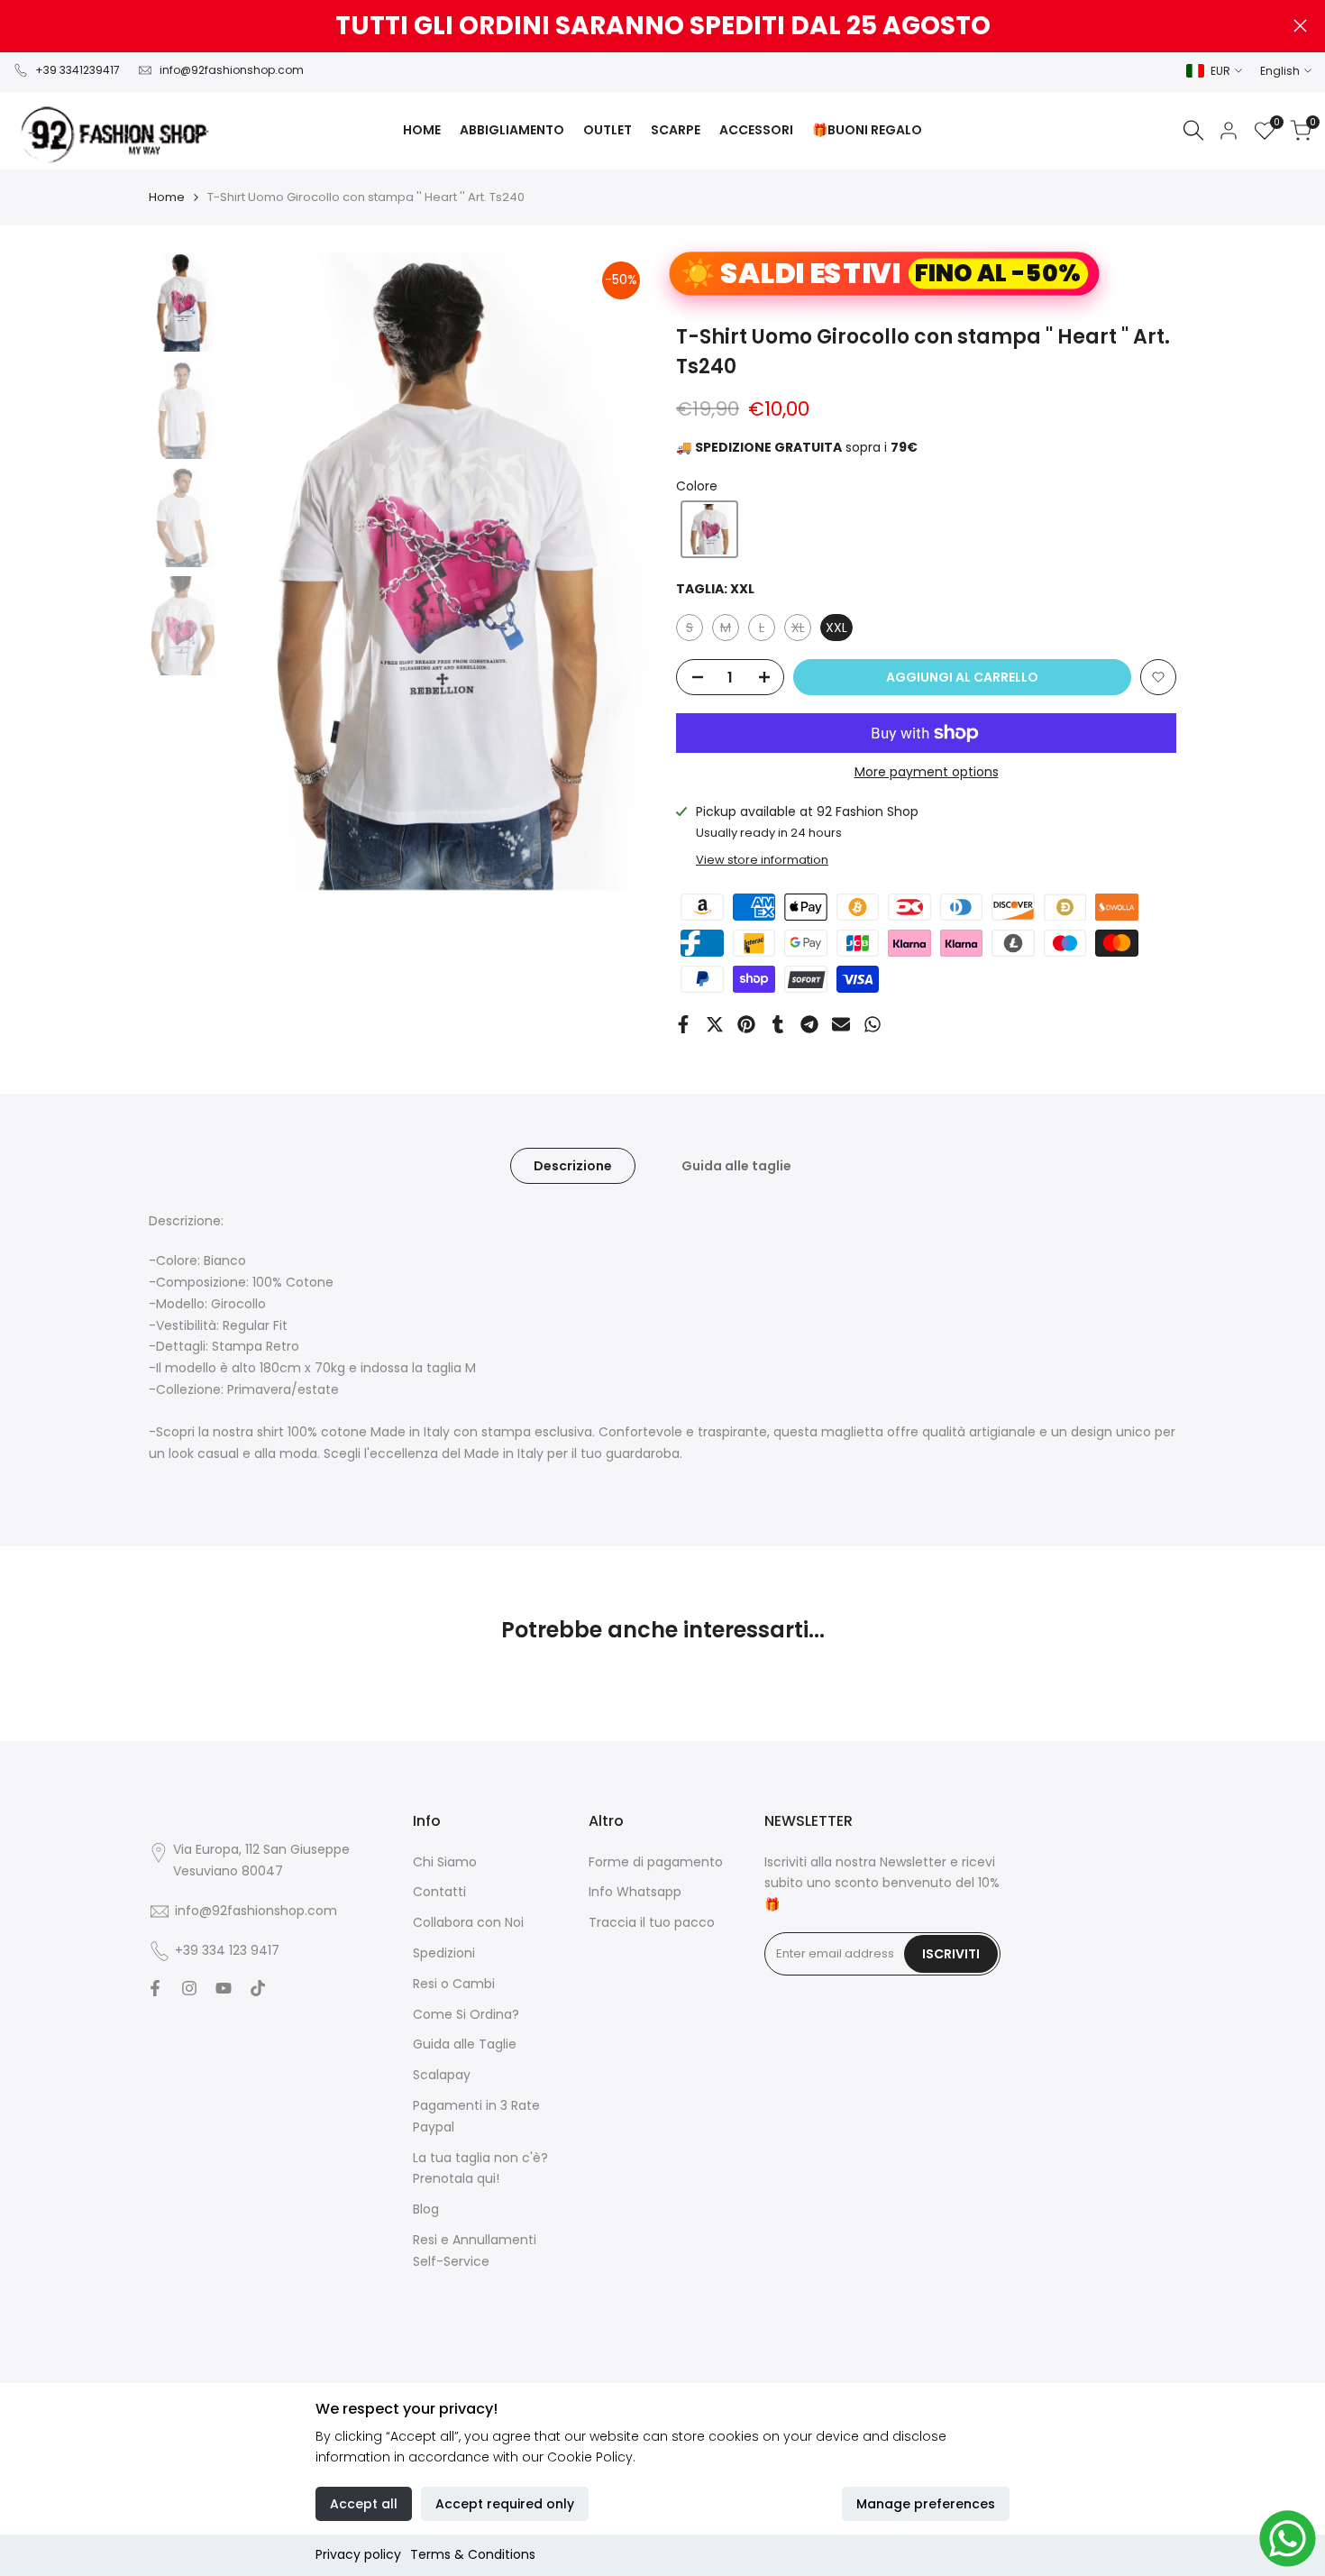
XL (801, 630)
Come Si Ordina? (466, 2014)
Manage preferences (926, 2504)
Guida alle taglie (736, 1166)
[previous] (260, 572)
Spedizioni (444, 1953)
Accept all (364, 2504)
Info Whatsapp (635, 1892)
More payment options (927, 772)
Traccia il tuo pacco (652, 1922)
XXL (836, 628)
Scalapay (442, 2075)
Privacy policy (358, 2554)
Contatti (439, 1892)
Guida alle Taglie (465, 2044)
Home (167, 197)
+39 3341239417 (78, 70)
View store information (762, 860)
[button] (709, 529)
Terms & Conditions (473, 2554)
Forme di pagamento (656, 1862)
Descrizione (573, 1166)
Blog (426, 2209)
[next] (613, 572)
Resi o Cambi (454, 1984)
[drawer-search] (1193, 130)
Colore (697, 486)
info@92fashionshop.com (232, 70)
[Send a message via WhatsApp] (1288, 2539)
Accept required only (505, 2504)
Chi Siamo (445, 1862)
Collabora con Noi (468, 1922)
